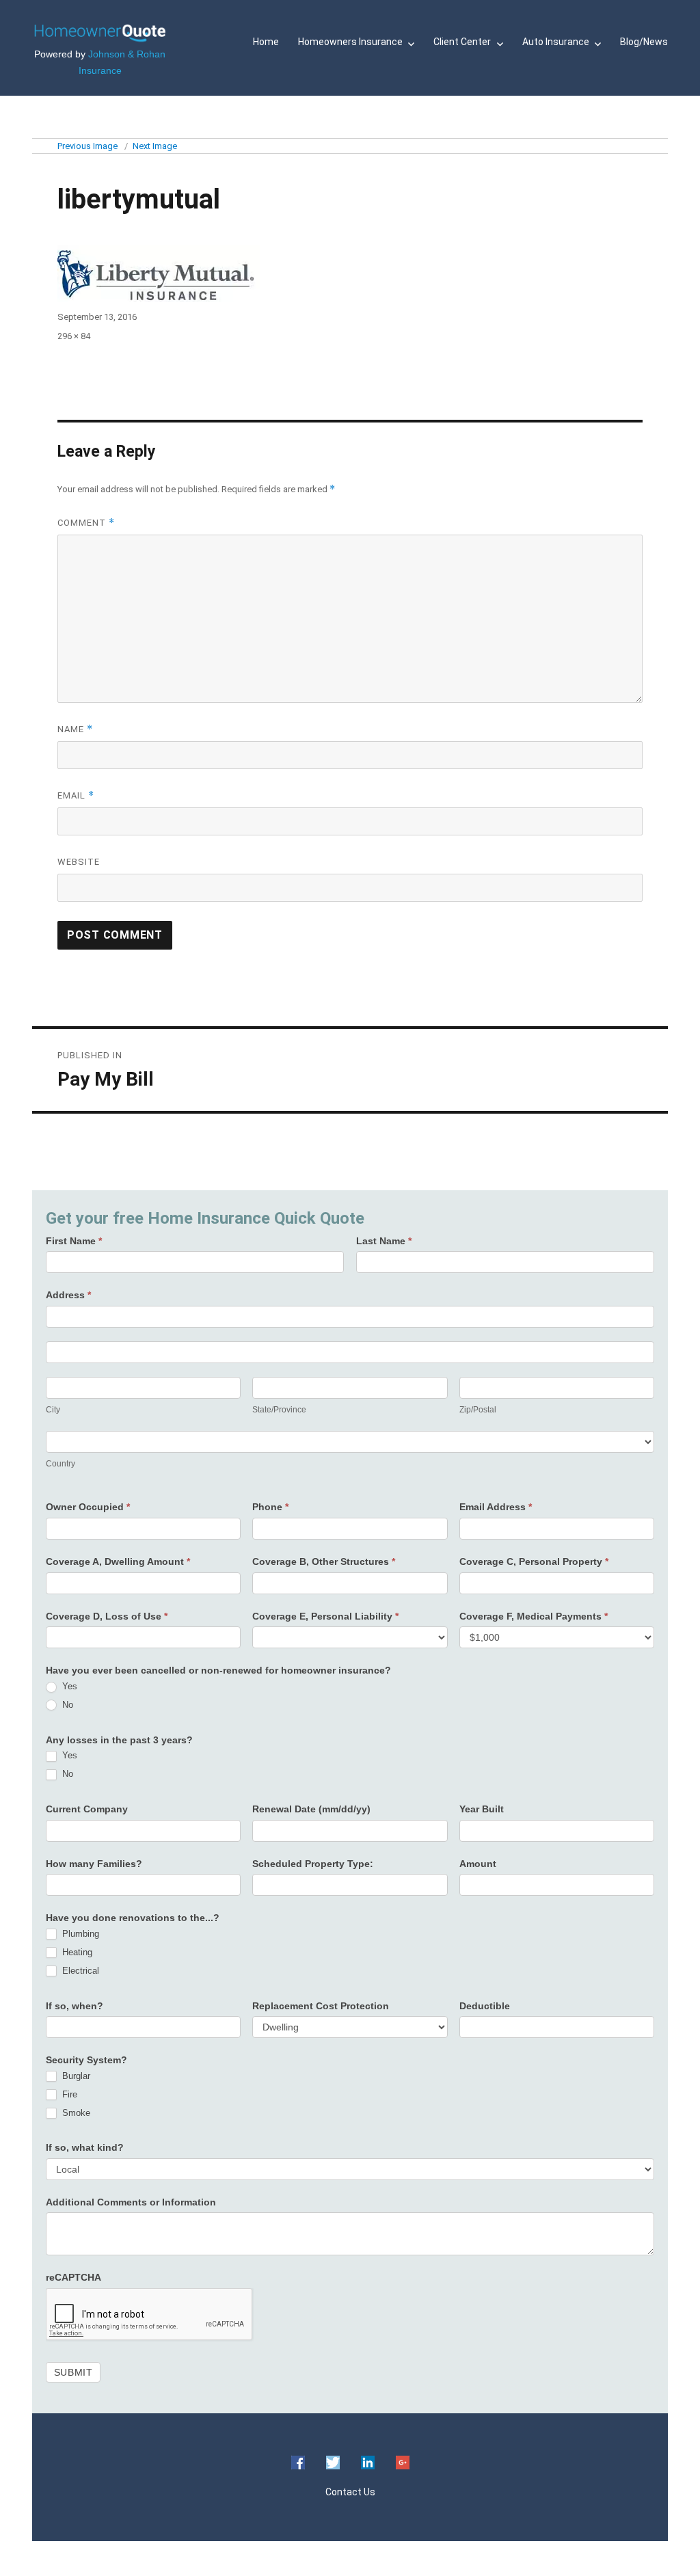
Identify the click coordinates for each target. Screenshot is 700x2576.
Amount (478, 1864)
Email (76, 795)
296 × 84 (74, 336)
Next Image (155, 146)
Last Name (384, 1241)
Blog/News (644, 42)
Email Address (496, 1507)
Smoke (75, 2113)
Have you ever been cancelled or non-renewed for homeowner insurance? (218, 1670)
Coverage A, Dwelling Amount (118, 1561)
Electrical (79, 1971)
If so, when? (75, 2006)
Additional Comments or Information (131, 2202)
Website (79, 862)
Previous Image (87, 146)
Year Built (482, 1809)
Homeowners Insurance (350, 42)
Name (75, 729)
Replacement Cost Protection (321, 2006)
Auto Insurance (556, 42)
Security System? (86, 2060)
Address (68, 1295)
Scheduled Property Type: (313, 1864)
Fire (68, 2094)
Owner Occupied (88, 1507)
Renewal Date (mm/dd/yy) (311, 1809)
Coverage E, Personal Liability (325, 1616)
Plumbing (79, 1934)
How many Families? (94, 1864)
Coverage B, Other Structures (324, 1561)
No (66, 1705)
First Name (74, 1241)
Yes (68, 1686)
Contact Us (350, 2492)
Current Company (87, 1809)
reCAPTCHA (73, 2277)
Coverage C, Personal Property (534, 1561)
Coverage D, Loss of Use (107, 1616)
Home (266, 42)
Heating (76, 1952)
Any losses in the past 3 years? (119, 1740)
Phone (270, 1507)
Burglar (75, 2076)
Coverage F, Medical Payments (534, 1616)
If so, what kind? (85, 2147)
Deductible (485, 2006)
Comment (86, 523)
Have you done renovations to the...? (133, 1918)
